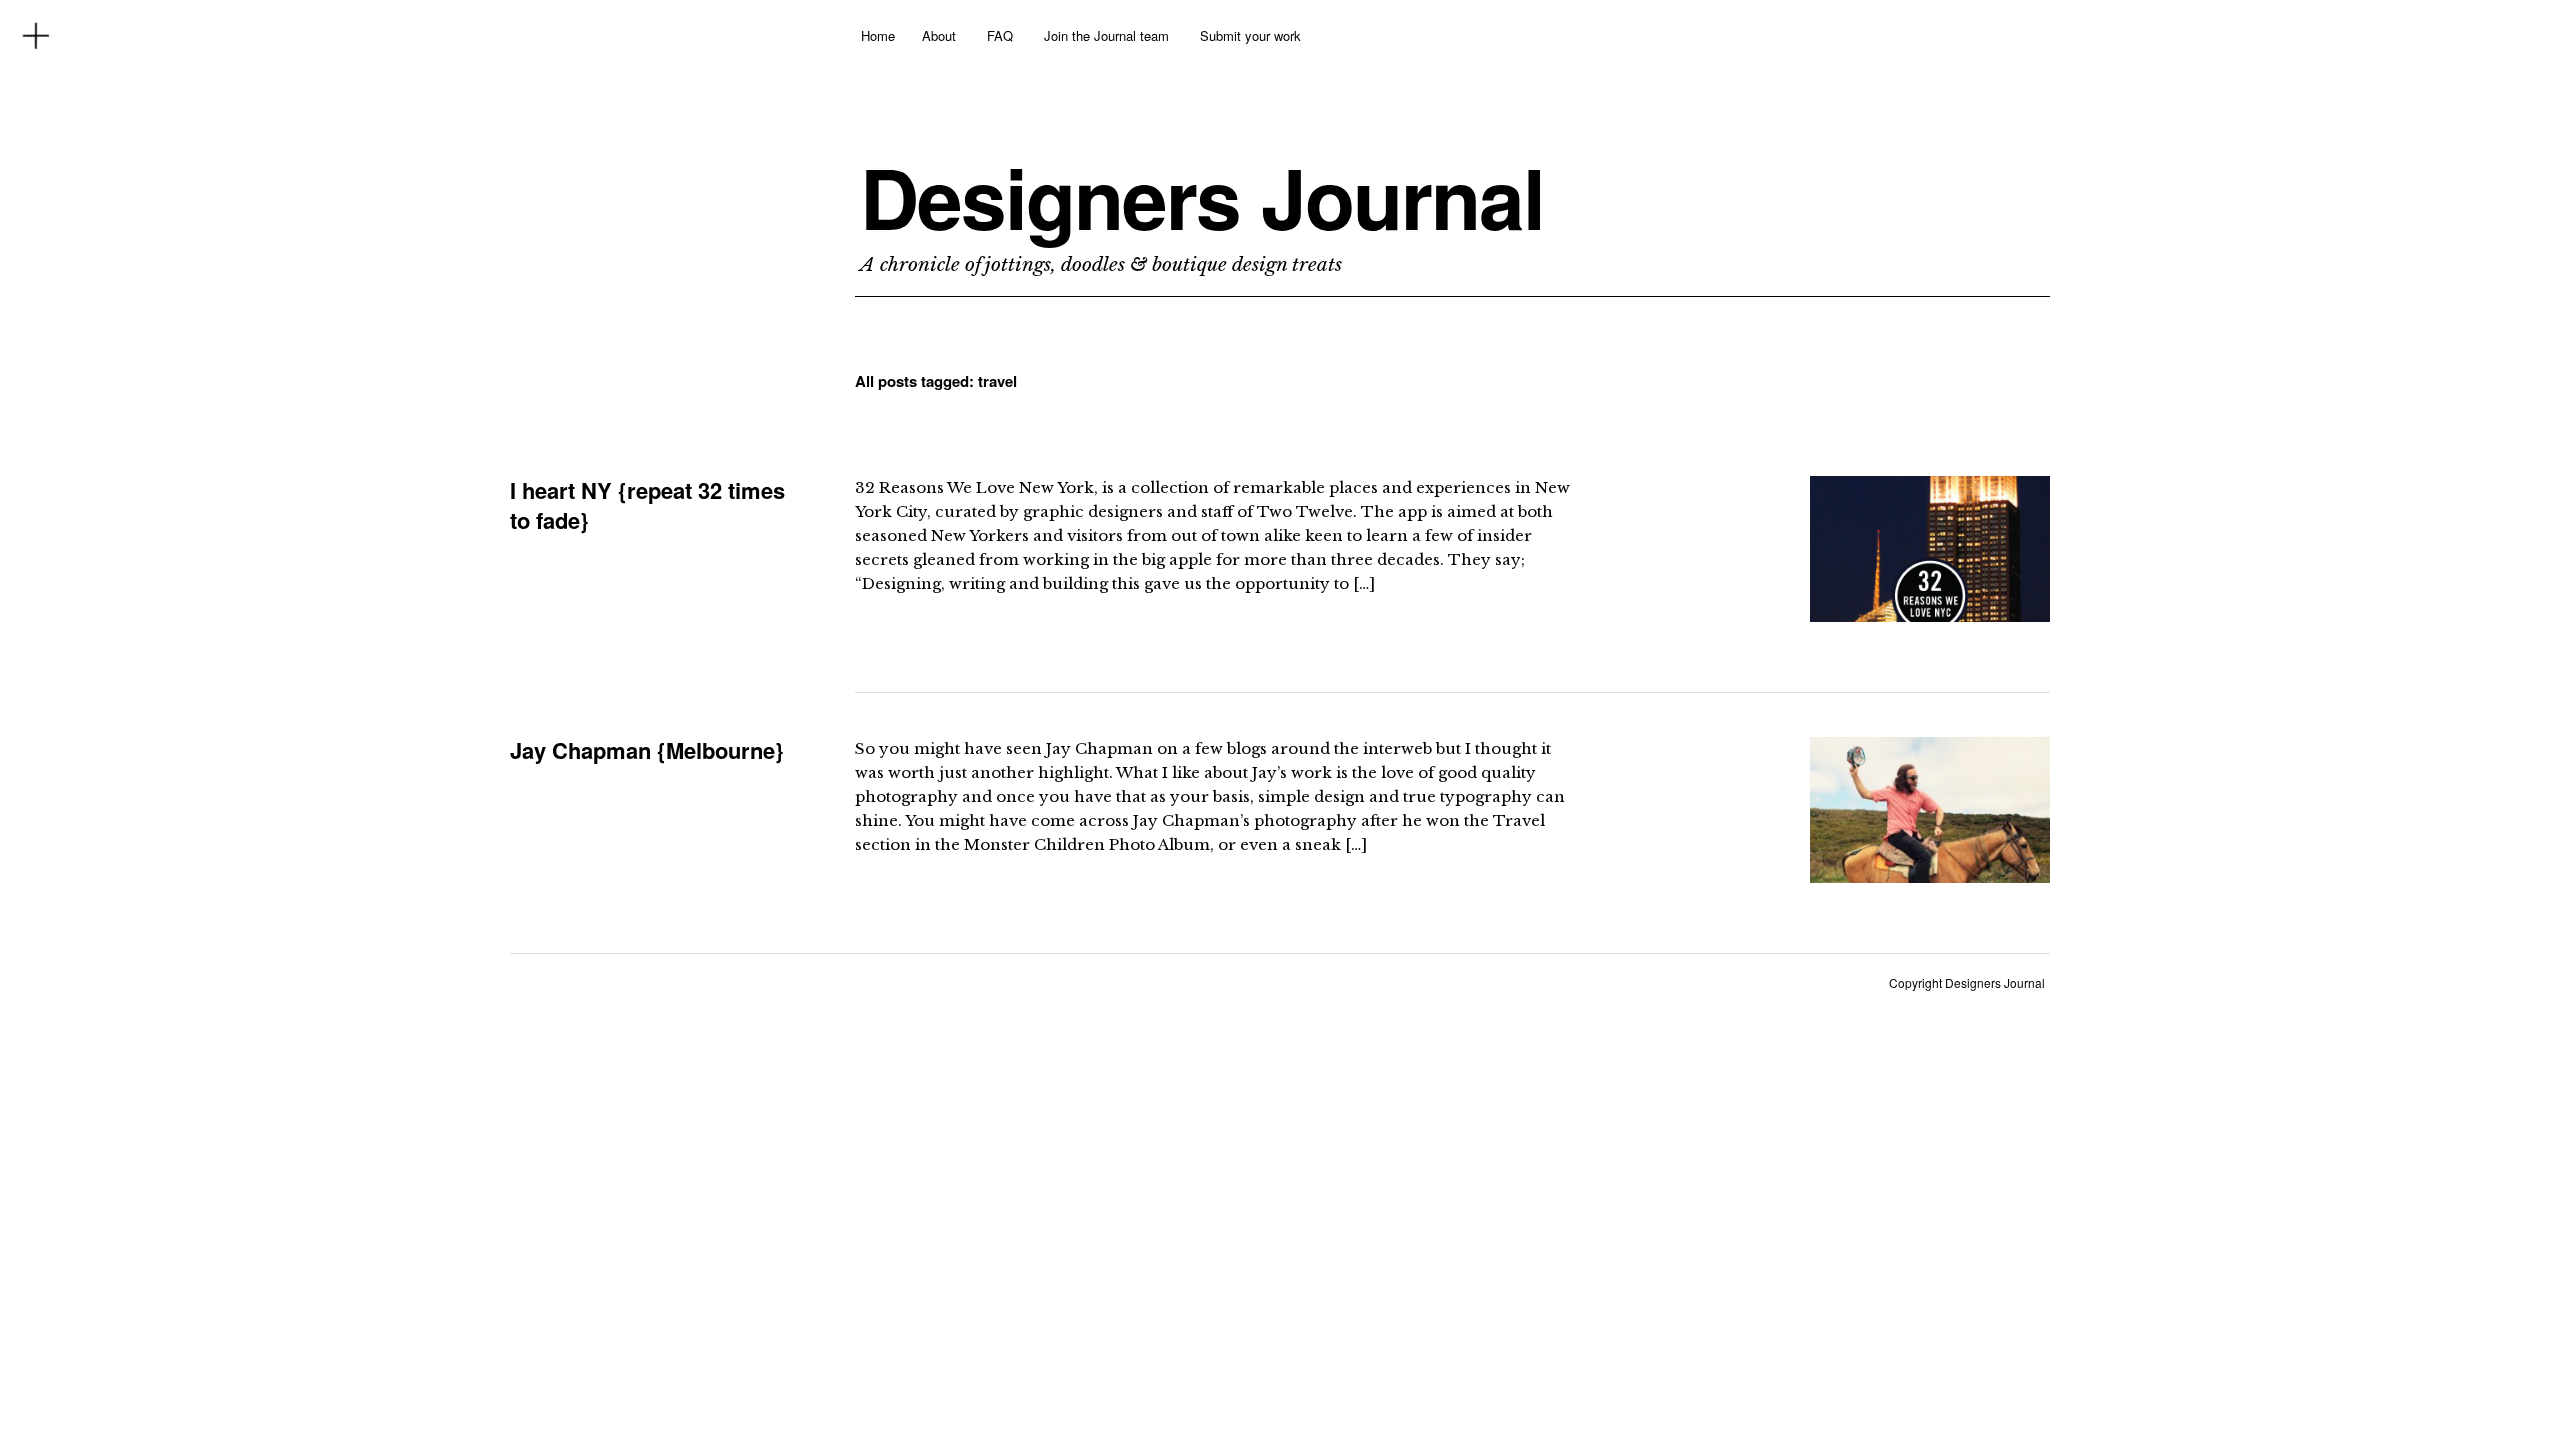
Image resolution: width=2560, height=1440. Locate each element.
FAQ (1000, 35)
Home (878, 35)
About (939, 35)
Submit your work (1250, 35)
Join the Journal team (1106, 35)
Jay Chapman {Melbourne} (647, 750)
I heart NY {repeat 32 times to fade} (647, 505)
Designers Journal (1202, 197)
